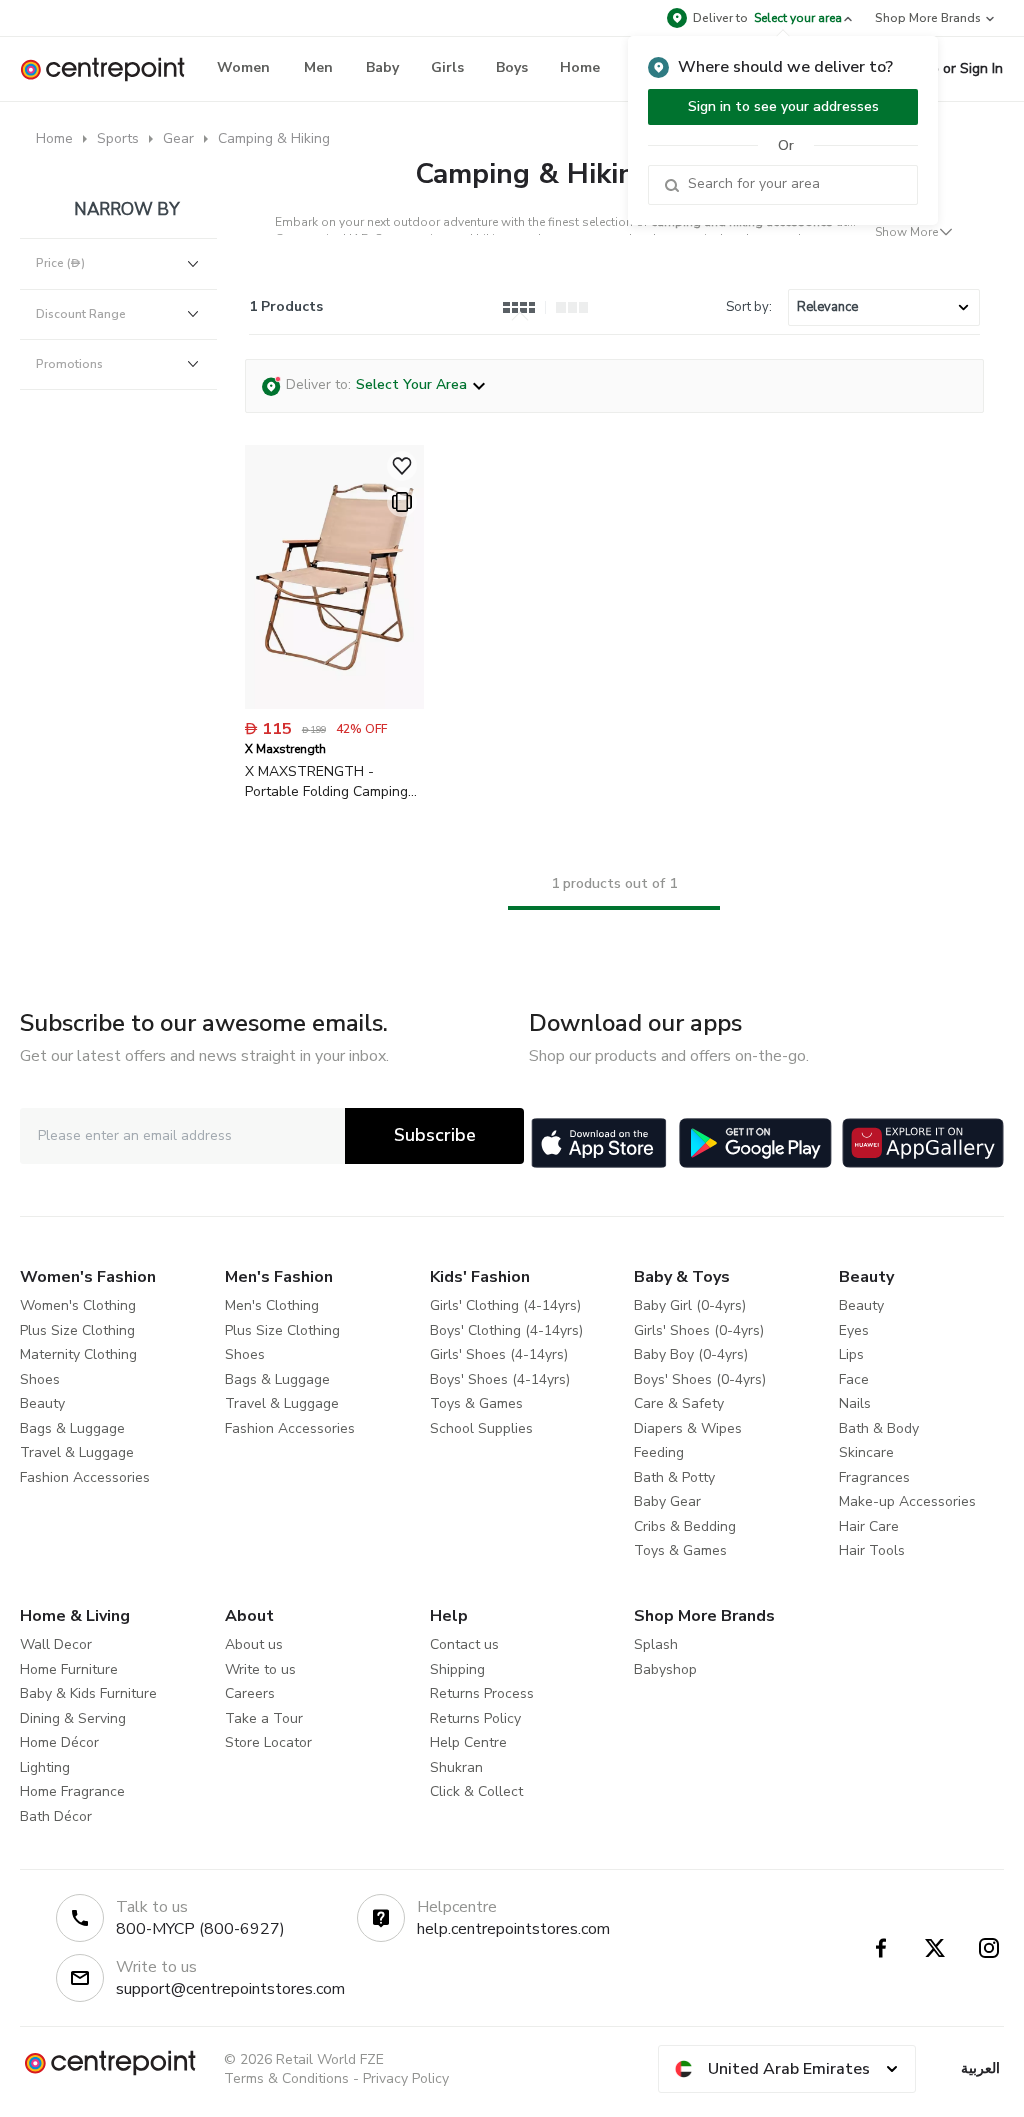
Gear (178, 138)
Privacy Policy (406, 2078)
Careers (250, 1693)
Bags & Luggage (72, 1428)
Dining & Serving (73, 1718)
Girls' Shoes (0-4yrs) (699, 1330)
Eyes (854, 1330)
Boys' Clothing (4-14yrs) (506, 1330)
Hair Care (869, 1526)
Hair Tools (872, 1550)
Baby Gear (667, 1501)
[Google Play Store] (755, 1143)
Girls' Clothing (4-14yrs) (505, 1305)
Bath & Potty (674, 1477)
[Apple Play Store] (599, 1143)
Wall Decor (56, 1644)
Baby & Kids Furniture (88, 1693)
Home (54, 138)
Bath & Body (879, 1428)
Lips (851, 1354)
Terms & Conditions (286, 2078)
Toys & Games (476, 1403)
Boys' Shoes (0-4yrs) (700, 1379)
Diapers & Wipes (688, 1428)
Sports (118, 138)
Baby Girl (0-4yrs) (690, 1305)
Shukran (456, 1767)
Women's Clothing (78, 1305)
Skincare (866, 1452)
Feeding (659, 1452)
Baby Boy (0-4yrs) (691, 1354)
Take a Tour (264, 1718)
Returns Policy (475, 1718)
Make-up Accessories (907, 1501)
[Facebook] (881, 1948)
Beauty (42, 1403)
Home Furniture (69, 1669)
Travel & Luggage (77, 1452)
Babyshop (665, 1669)
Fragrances (874, 1477)
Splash (656, 1644)
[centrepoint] (110, 69)
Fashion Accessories (85, 1477)
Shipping (457, 1669)
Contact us (464, 1644)
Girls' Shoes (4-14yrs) (499, 1354)
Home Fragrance (72, 1791)
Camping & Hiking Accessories (614, 174)
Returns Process (482, 1693)
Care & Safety (679, 1403)
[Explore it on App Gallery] (923, 1143)
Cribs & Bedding (685, 1526)
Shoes (40, 1379)
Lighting (45, 1767)
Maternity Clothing (78, 1354)
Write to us (260, 1669)
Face (854, 1379)
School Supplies (481, 1428)
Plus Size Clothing (77, 1330)
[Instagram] (989, 1948)
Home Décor (59, 1742)
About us (254, 1644)
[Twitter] (935, 1948)
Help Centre (468, 1742)
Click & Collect (476, 1791)
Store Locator (268, 1742)
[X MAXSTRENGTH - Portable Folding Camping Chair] (334, 704)
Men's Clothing (272, 1305)
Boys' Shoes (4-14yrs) (500, 1379)
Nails (855, 1403)
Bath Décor (56, 1816)
